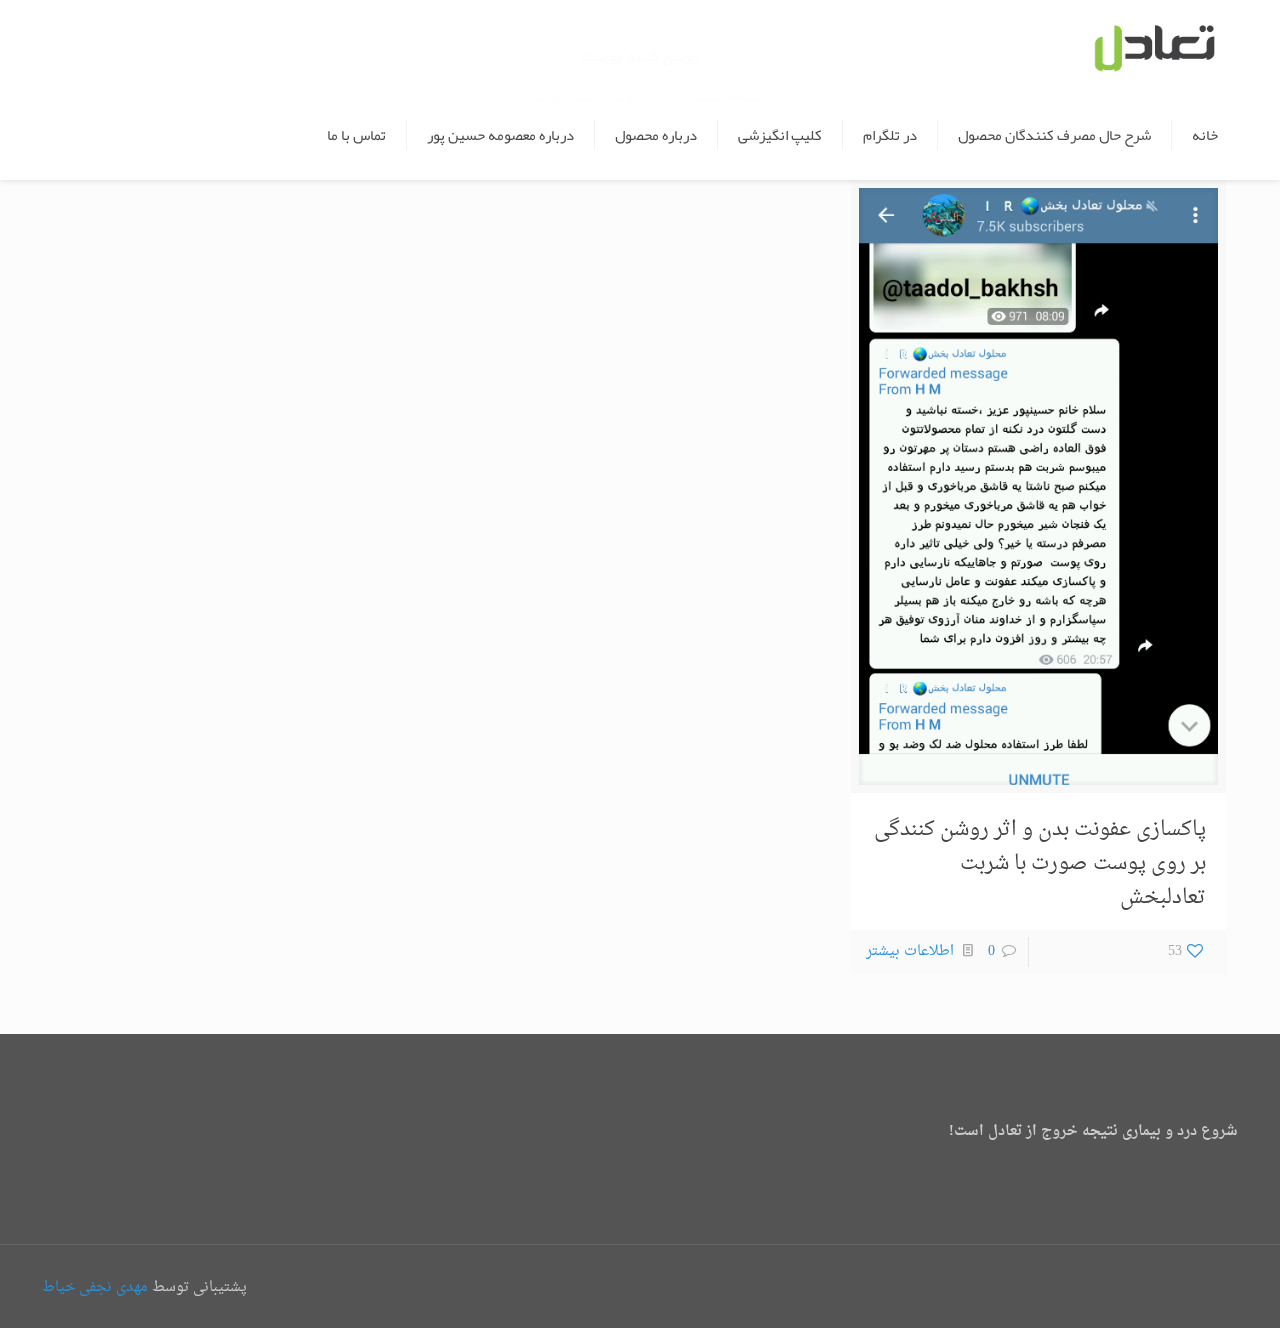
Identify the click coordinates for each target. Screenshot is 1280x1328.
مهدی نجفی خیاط (95, 1287)
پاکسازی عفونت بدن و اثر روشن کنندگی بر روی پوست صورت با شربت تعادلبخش (1040, 864)
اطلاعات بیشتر (910, 951)
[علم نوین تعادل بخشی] (1153, 45)
